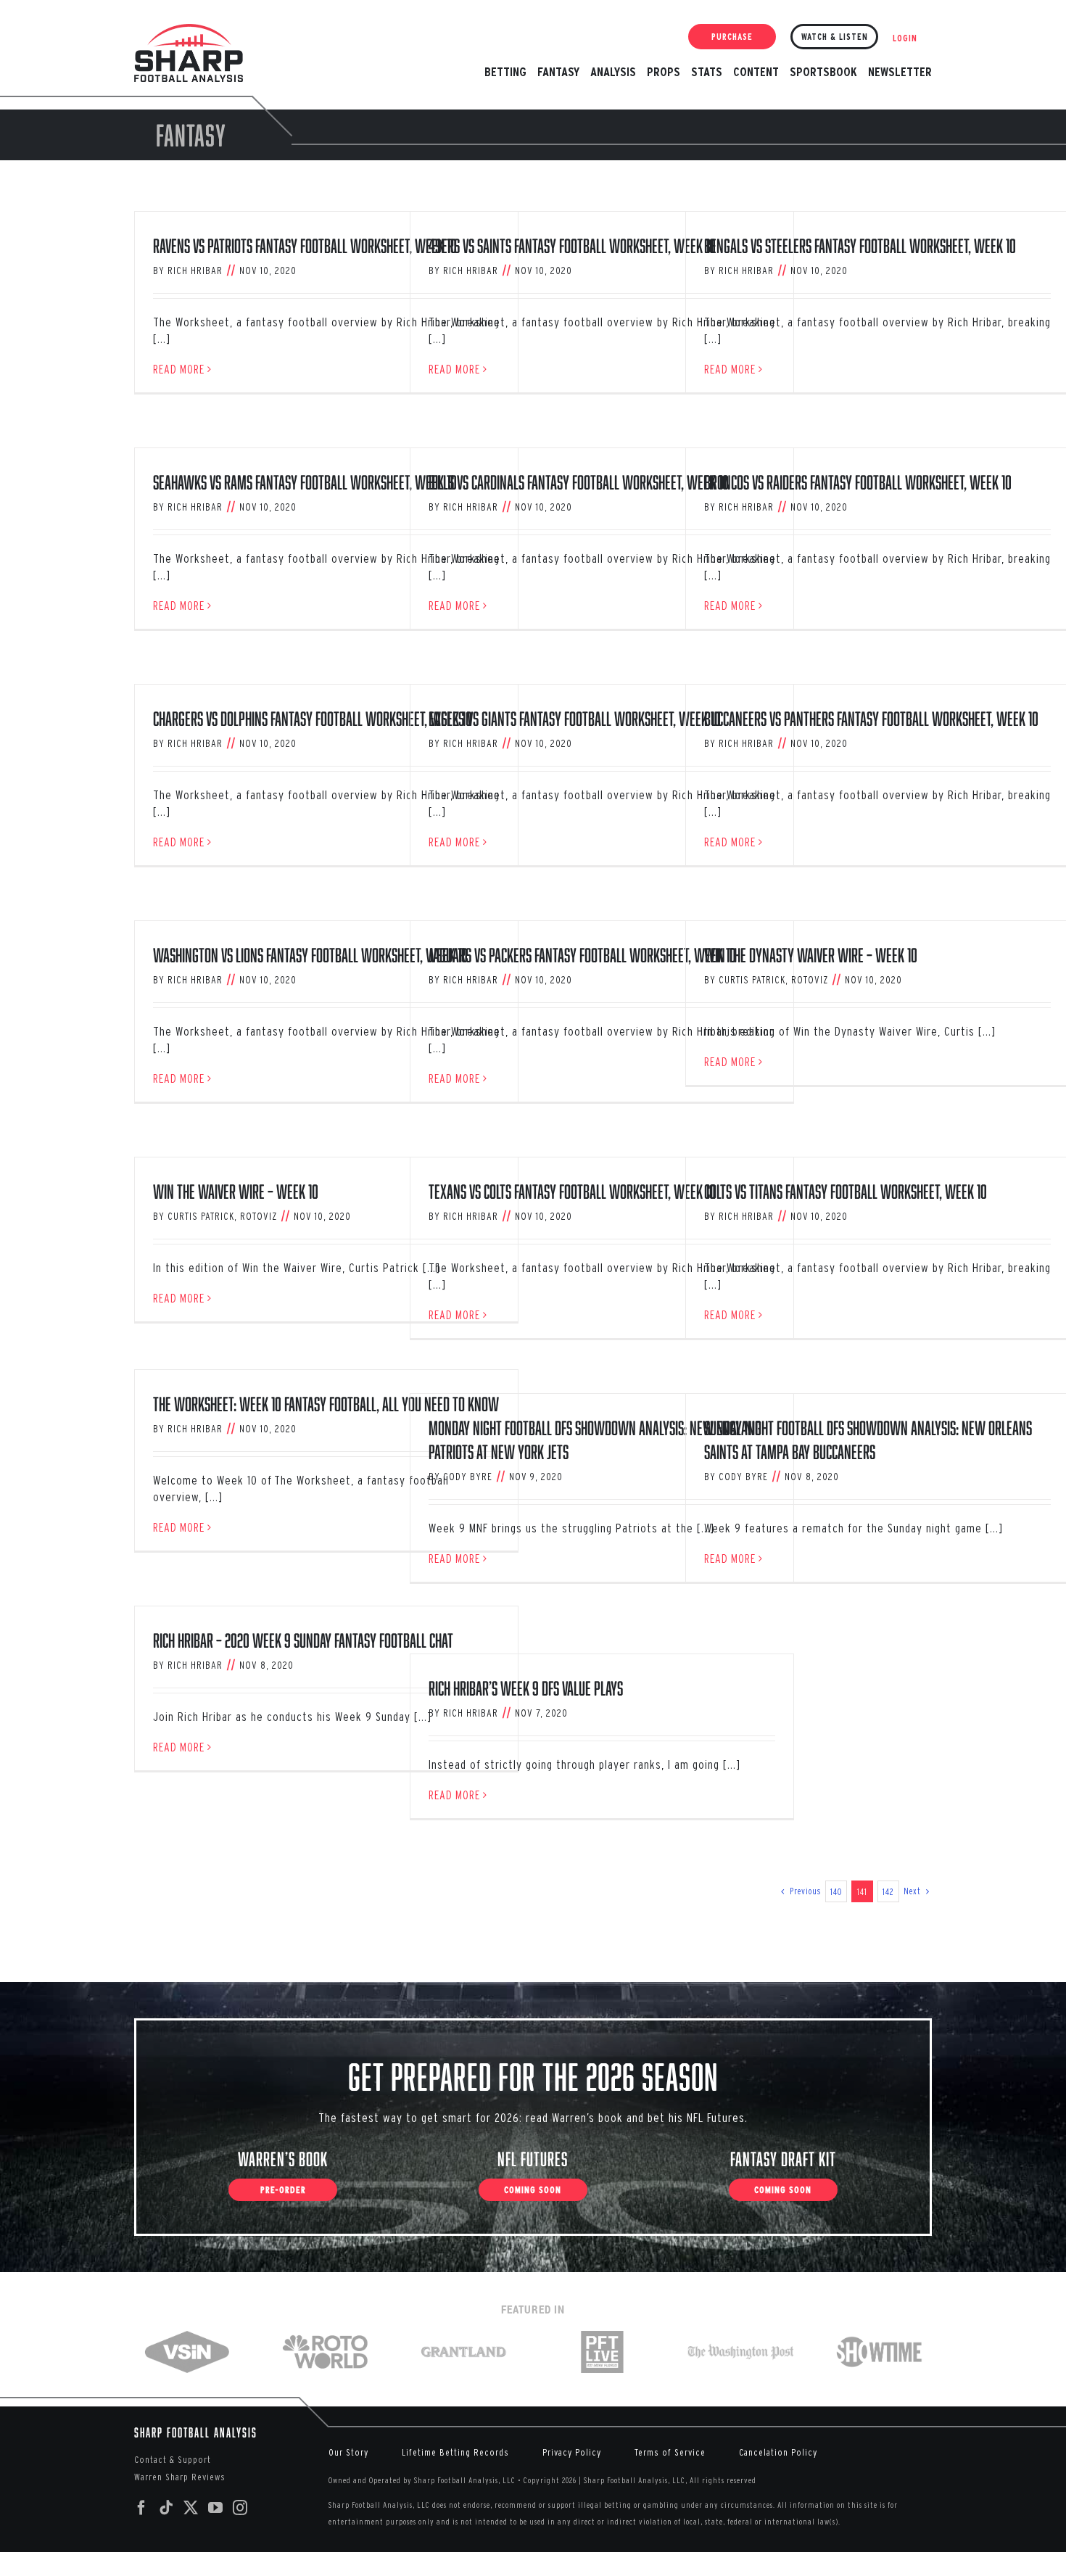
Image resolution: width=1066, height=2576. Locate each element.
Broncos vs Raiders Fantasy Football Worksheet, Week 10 (858, 482)
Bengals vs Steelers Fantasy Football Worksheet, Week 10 (860, 245)
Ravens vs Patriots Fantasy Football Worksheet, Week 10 (305, 245)
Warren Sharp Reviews (180, 2477)
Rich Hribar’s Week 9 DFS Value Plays (526, 1688)
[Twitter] (191, 2508)
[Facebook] (142, 2508)
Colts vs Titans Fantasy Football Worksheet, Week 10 (846, 1191)
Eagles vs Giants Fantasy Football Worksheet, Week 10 (575, 718)
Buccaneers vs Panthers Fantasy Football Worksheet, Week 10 (871, 718)
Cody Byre (468, 1477)
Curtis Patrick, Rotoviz (773, 980)
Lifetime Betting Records (455, 2452)
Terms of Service (670, 2452)
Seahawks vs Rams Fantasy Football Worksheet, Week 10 (305, 482)
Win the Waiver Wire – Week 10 (236, 1191)
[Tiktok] (166, 2508)
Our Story (348, 2452)
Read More (179, 369)
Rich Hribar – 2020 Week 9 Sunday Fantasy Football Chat (303, 1640)
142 (888, 1892)
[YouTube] (216, 2508)
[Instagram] (240, 2508)
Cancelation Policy (778, 2452)
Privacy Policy (572, 2452)
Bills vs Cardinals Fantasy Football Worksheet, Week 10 (579, 482)
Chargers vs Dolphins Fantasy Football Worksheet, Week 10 (313, 718)
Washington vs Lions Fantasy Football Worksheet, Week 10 (310, 955)
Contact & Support (173, 2460)
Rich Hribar (195, 271)
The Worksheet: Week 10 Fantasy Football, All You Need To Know (326, 1404)
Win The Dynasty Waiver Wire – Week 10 (811, 955)
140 (836, 1892)
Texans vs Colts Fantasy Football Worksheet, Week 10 (572, 1191)
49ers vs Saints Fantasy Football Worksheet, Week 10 (572, 245)
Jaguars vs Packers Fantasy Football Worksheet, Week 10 (582, 955)
